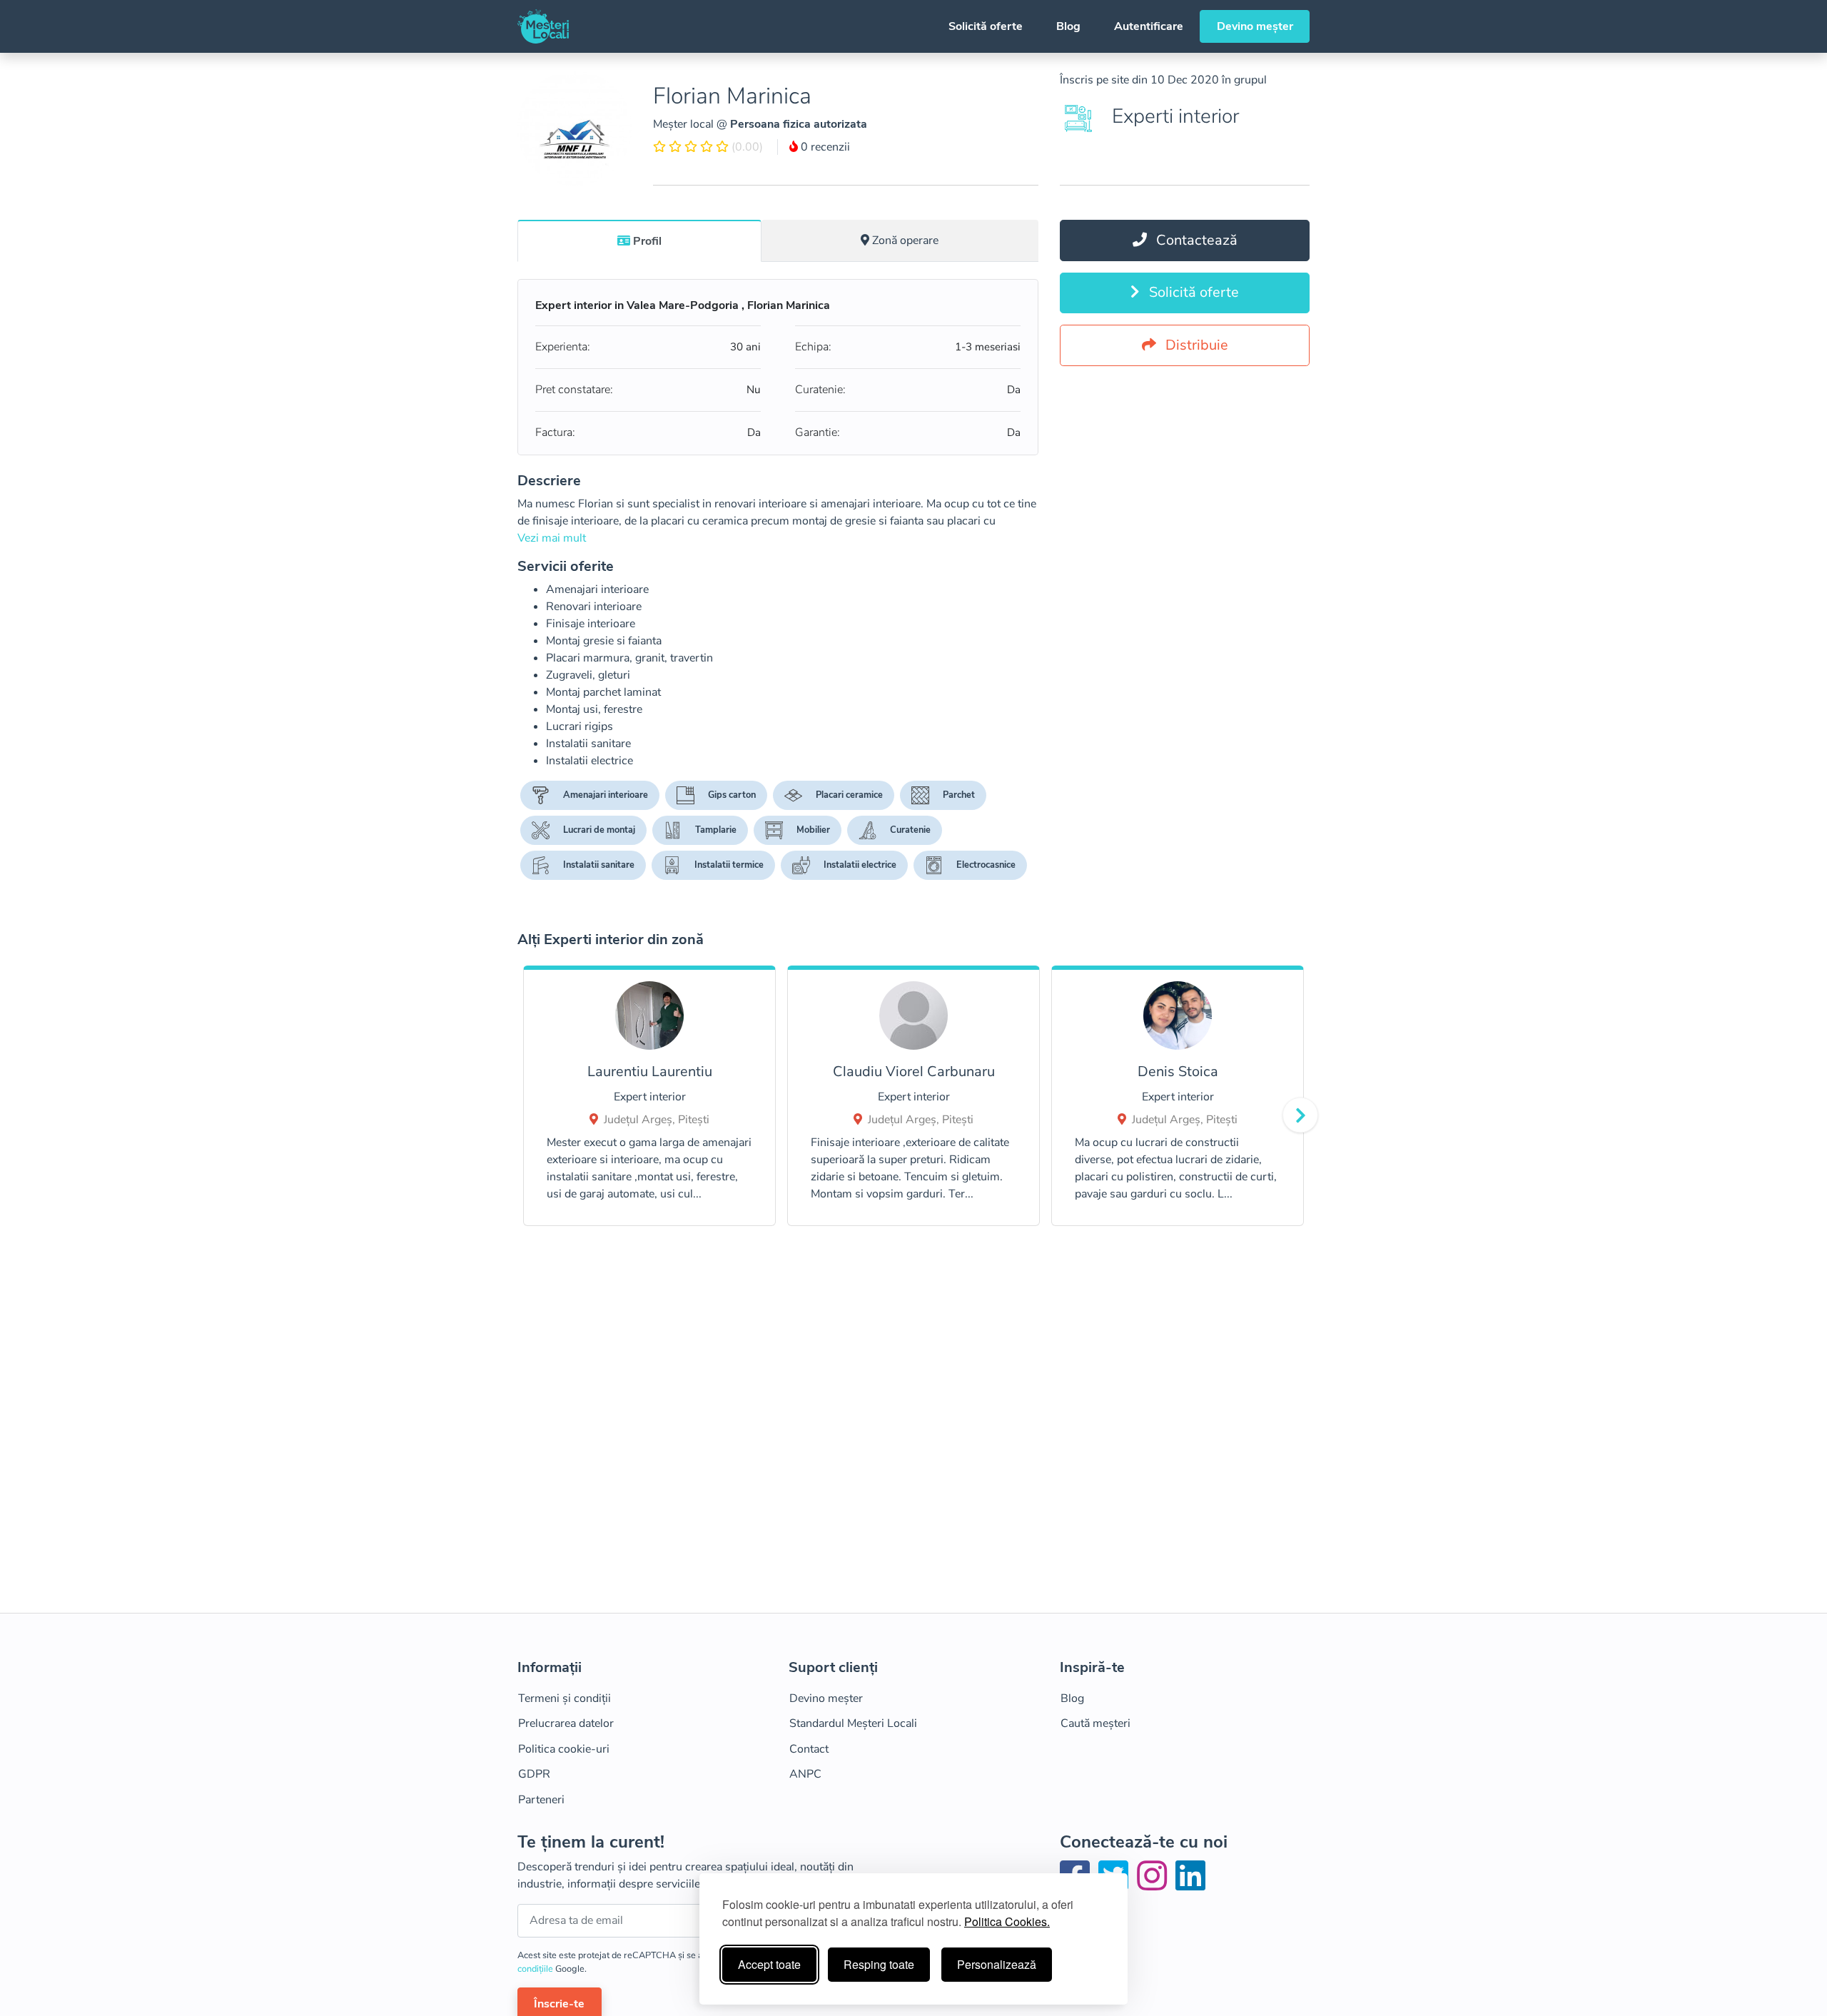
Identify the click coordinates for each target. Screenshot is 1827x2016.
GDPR (534, 1774)
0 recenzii (824, 147)
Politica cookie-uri (564, 1749)
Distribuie (1195, 345)
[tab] (639, 240)
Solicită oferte (986, 26)
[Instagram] (1155, 1885)
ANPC (805, 1774)
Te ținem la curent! (591, 1842)
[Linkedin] (1190, 1885)
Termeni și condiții (565, 1698)
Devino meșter (1255, 26)
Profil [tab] (647, 241)
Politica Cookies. (1007, 1921)
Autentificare (1149, 26)
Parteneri (541, 1800)
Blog (1068, 26)
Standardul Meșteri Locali (853, 1723)
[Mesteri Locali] (543, 26)
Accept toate (769, 1964)
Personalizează (997, 1964)
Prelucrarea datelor (566, 1723)
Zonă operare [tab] (905, 240)
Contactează (1195, 240)
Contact (809, 1749)
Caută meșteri (1095, 1723)
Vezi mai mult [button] (552, 538)
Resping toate (879, 1964)
